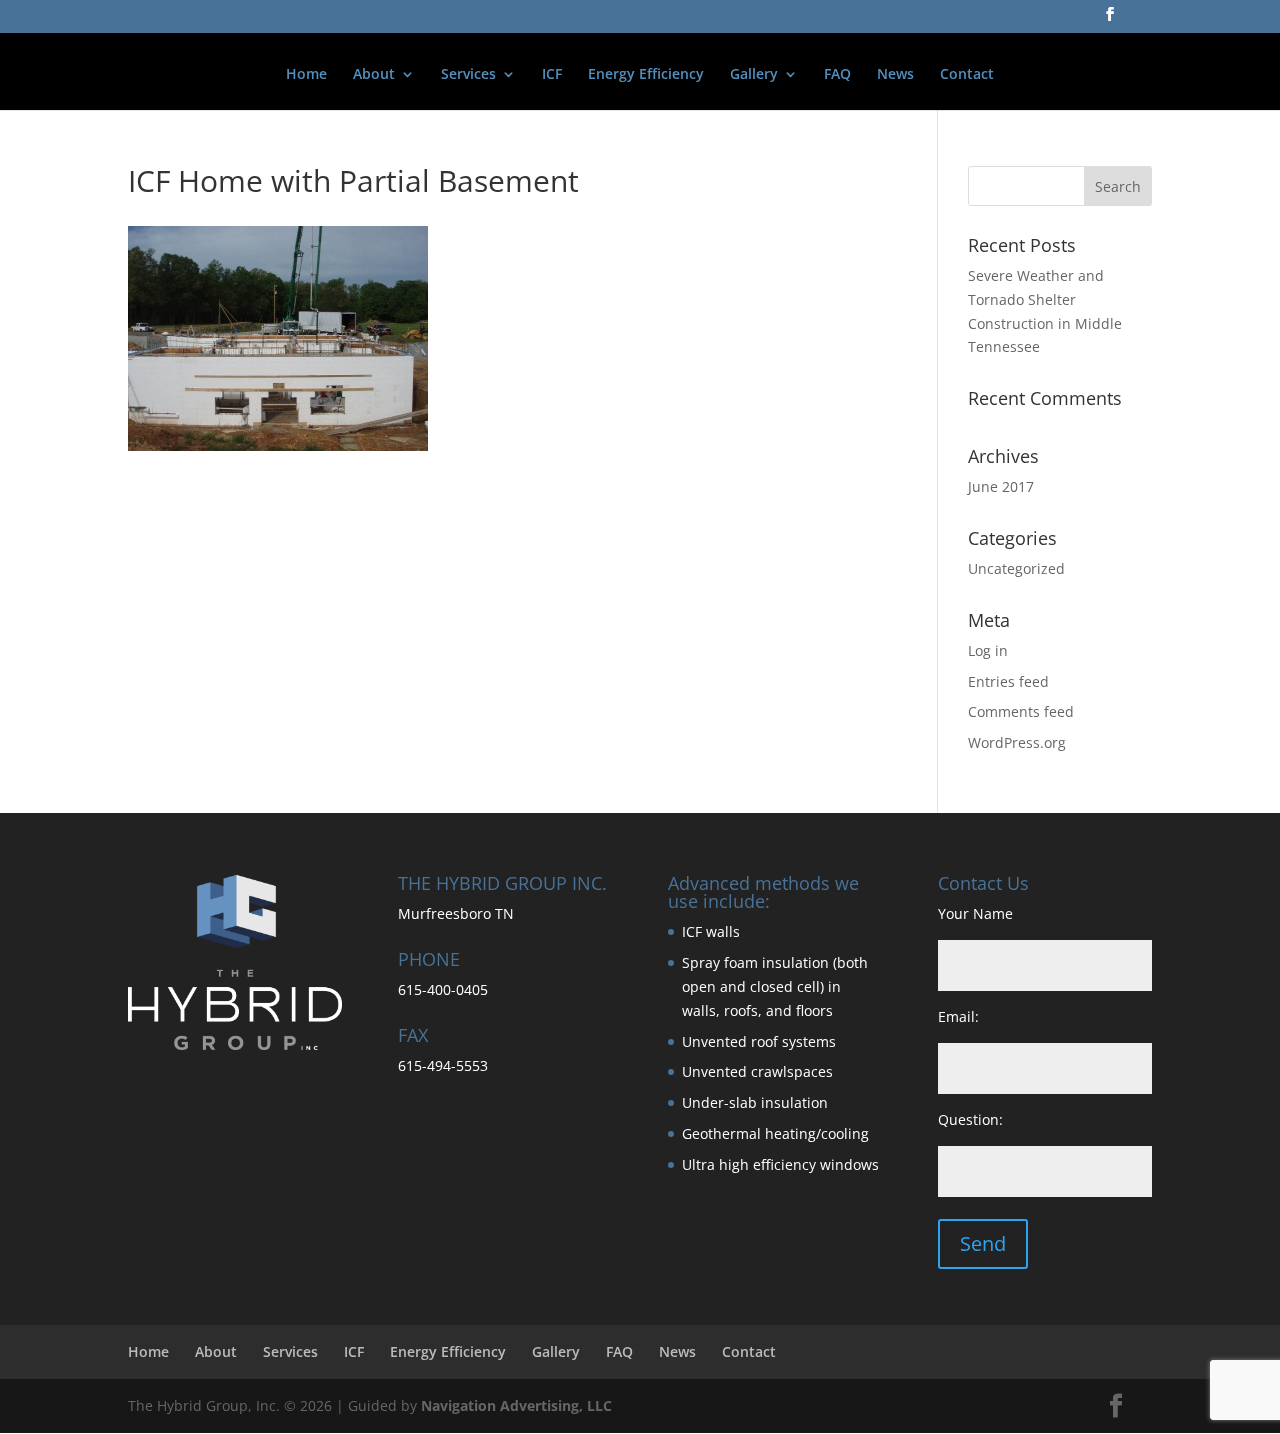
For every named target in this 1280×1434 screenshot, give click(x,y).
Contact (967, 75)
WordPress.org (1017, 742)
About (374, 75)
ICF (552, 75)
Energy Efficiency (646, 75)
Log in (988, 650)
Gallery (754, 75)
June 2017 (1001, 486)
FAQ (837, 75)
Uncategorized (1016, 568)
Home (306, 75)
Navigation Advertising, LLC (516, 1405)
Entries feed (1008, 681)
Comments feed (1021, 711)
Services (468, 75)
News (895, 75)
